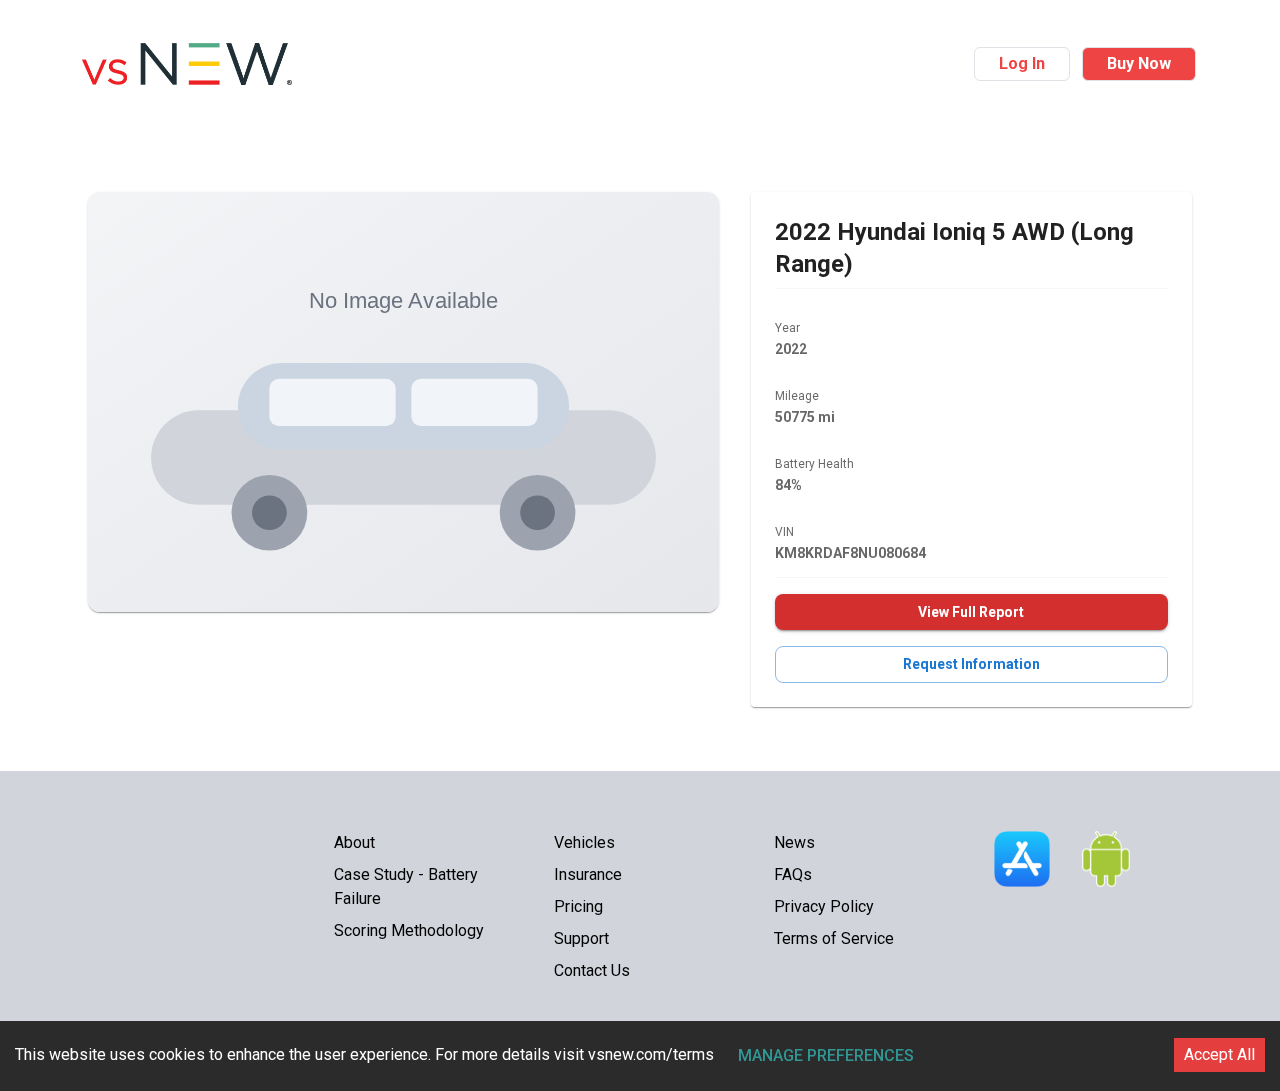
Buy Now (1139, 63)
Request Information (971, 664)
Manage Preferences (826, 1055)
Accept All (1219, 1054)
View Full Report (971, 612)
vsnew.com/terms (651, 1054)
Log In (1022, 63)
